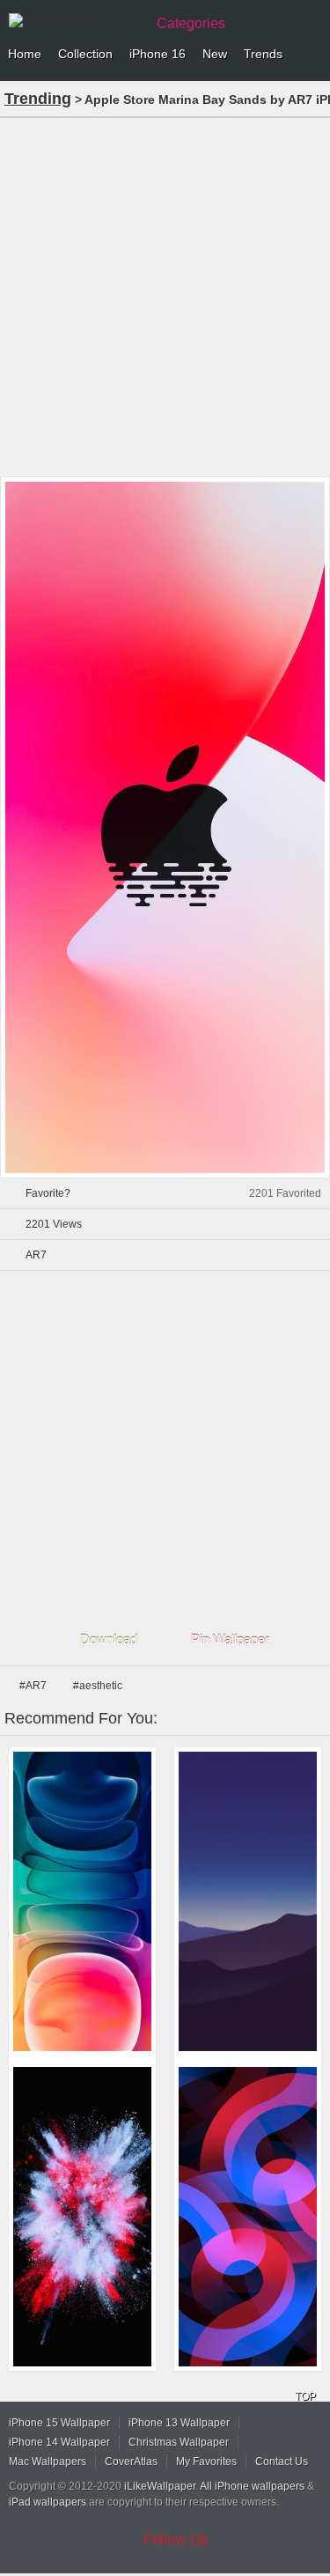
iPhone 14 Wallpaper (59, 2442)
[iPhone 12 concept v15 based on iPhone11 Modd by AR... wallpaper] (82, 1901)
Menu (312, 55)
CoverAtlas (131, 2462)
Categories (191, 23)
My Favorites (206, 2462)
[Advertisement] (165, 295)
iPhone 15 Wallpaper (59, 2423)
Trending (38, 99)
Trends (263, 54)
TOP (305, 2396)
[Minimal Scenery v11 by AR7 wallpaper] (248, 1901)
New (215, 54)
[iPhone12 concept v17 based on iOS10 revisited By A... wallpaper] (82, 2217)
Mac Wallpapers (48, 2462)
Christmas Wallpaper (179, 2442)
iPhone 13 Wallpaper (179, 2423)
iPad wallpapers (48, 2502)
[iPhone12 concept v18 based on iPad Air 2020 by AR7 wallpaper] (248, 2217)
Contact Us (282, 2462)
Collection (85, 54)
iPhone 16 (158, 54)
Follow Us (176, 2539)
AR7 (36, 1255)
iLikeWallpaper (160, 2486)
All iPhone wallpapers (252, 2486)
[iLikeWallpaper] (75, 21)
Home (25, 54)
